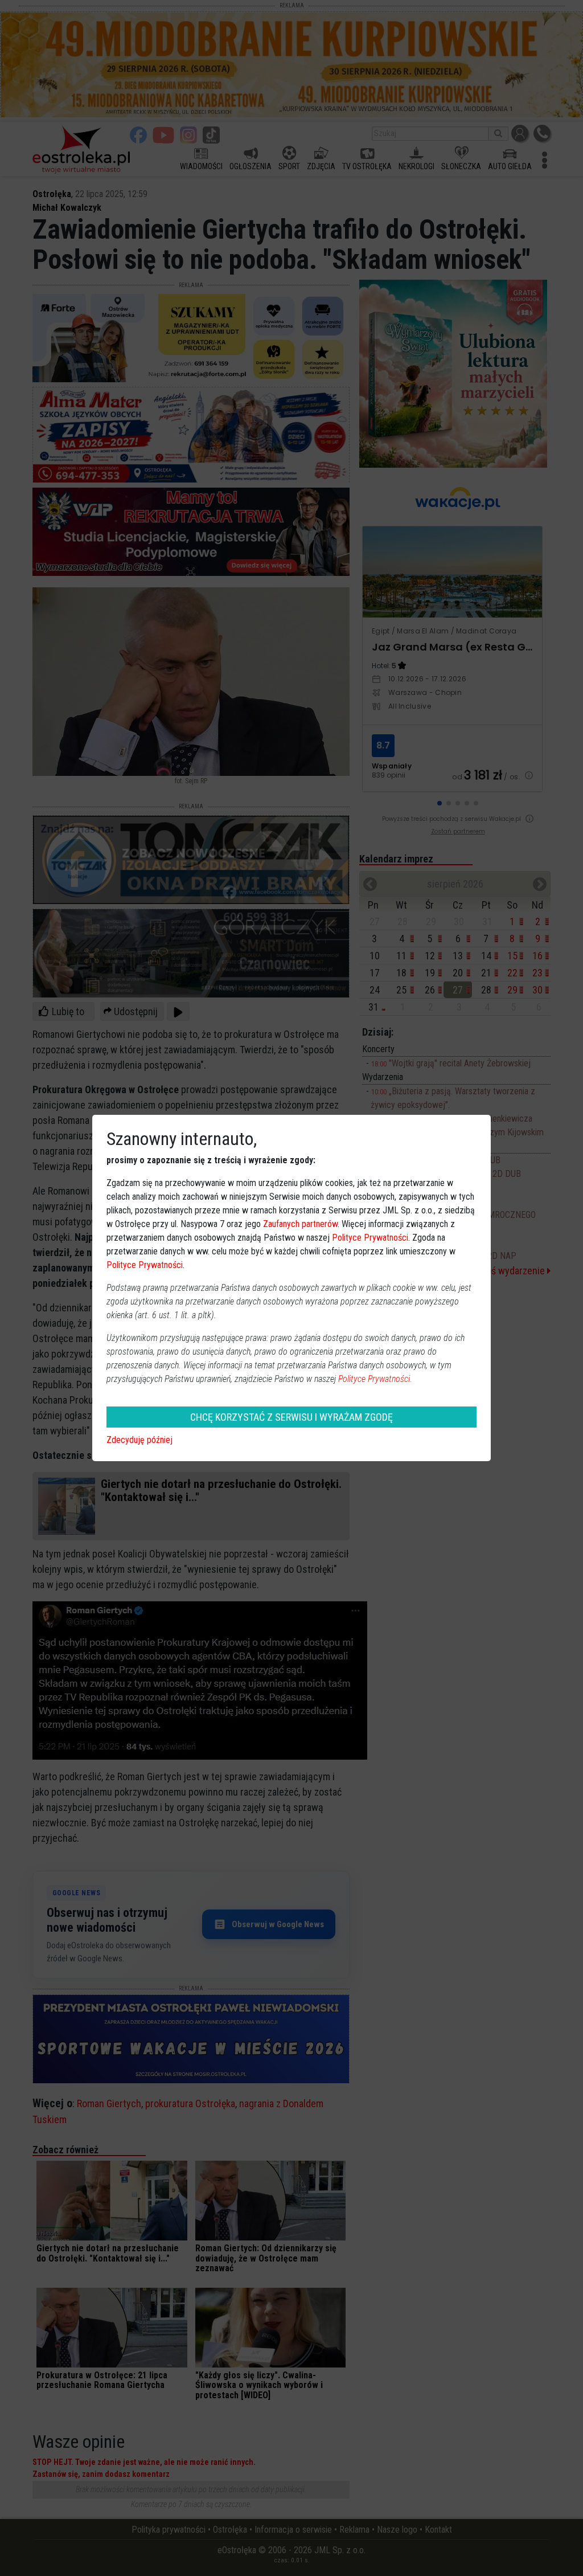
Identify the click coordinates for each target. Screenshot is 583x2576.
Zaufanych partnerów (300, 1224)
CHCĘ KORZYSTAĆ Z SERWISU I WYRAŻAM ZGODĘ (291, 1417)
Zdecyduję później (139, 1440)
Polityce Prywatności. (375, 1379)
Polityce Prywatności (370, 1238)
